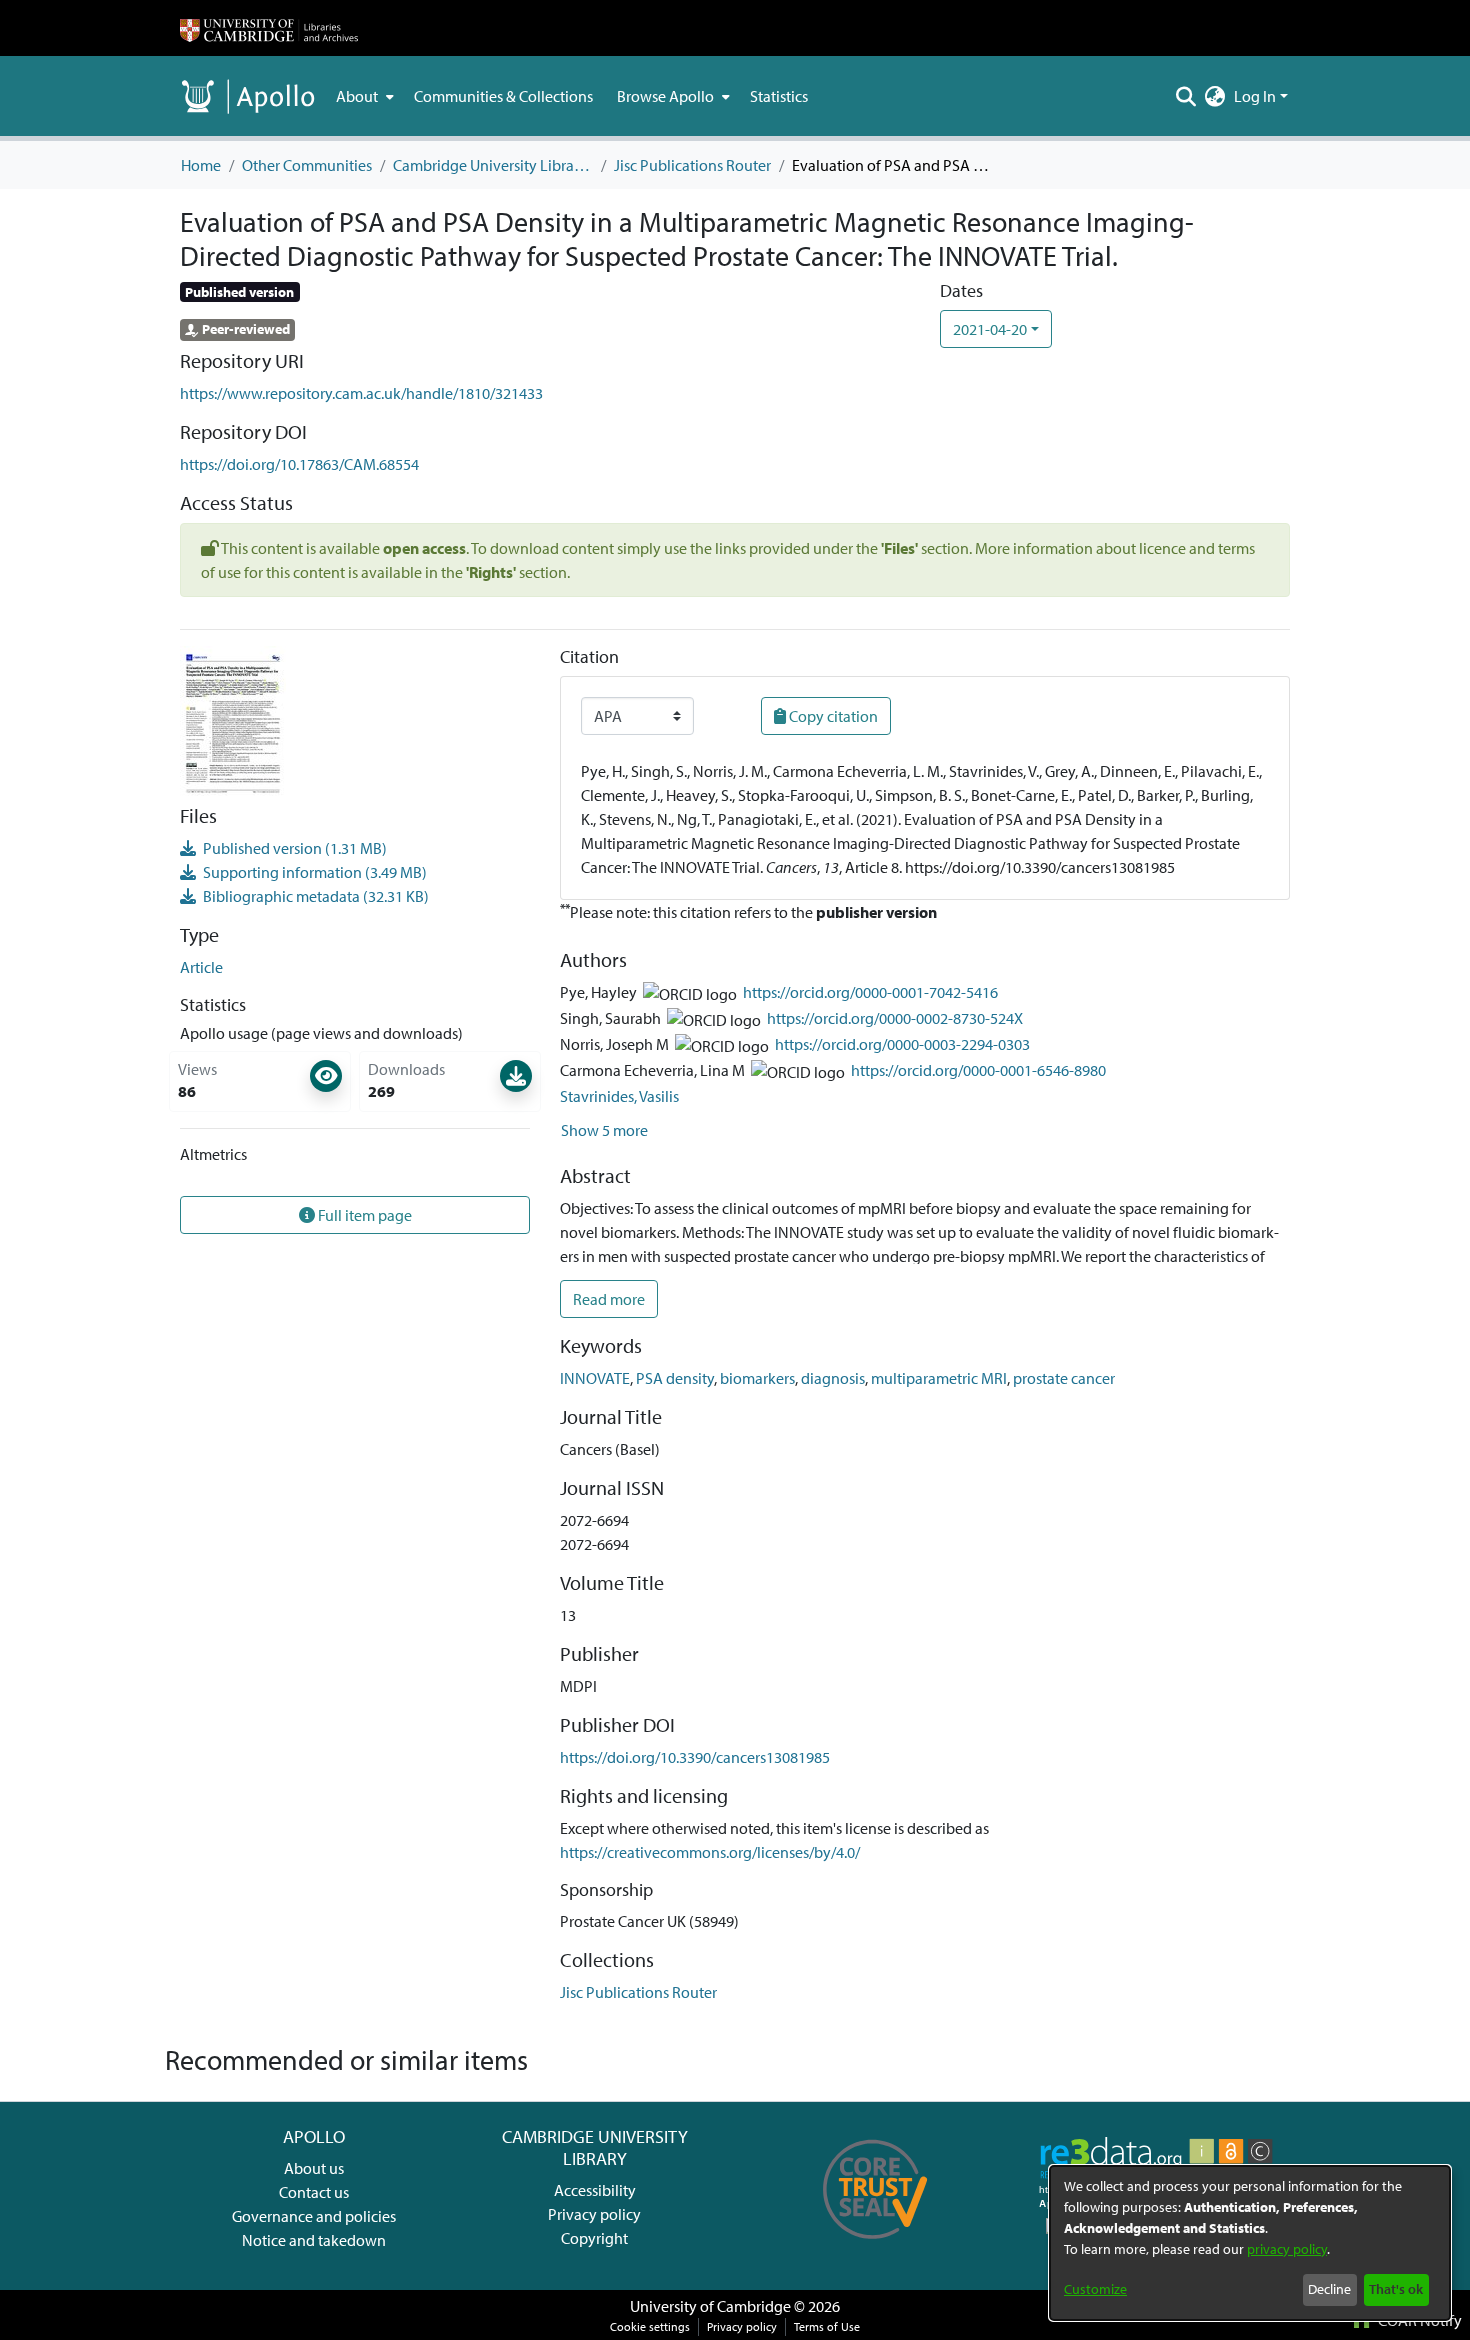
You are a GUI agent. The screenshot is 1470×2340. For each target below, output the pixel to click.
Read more (609, 1299)
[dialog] (1250, 2243)
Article (201, 967)
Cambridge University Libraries (493, 165)
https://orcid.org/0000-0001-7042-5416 (870, 992)
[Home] (269, 28)
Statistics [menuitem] (779, 96)
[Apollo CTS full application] (875, 2246)
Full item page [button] (363, 1215)
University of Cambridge (710, 2306)
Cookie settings (650, 2326)
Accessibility (595, 2190)
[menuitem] (363, 96)
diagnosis (833, 1378)
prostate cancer (1064, 1378)
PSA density (675, 1378)
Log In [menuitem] (1255, 96)
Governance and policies (314, 2216)
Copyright (594, 2238)
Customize (1095, 2289)
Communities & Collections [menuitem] (503, 96)
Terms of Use (827, 2326)
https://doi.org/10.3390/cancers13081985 (695, 1757)
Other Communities (307, 165)
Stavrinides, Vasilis (619, 1096)
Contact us (314, 2192)
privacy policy (1287, 2249)
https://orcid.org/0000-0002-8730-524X (895, 1018)
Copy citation (832, 716)
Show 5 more (604, 1130)
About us (314, 2168)
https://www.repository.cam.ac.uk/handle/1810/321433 (361, 393)
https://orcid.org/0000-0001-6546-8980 (978, 1070)
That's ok (1396, 2289)
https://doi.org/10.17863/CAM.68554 (299, 464)
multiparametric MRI (939, 1378)
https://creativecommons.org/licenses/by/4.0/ (710, 1852)
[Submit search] (1186, 96)
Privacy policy (594, 2214)
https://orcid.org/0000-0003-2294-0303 (902, 1044)
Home (201, 165)
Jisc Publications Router (692, 165)
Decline (1329, 2289)
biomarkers (757, 1378)
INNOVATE (595, 1378)
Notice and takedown (314, 2240)
